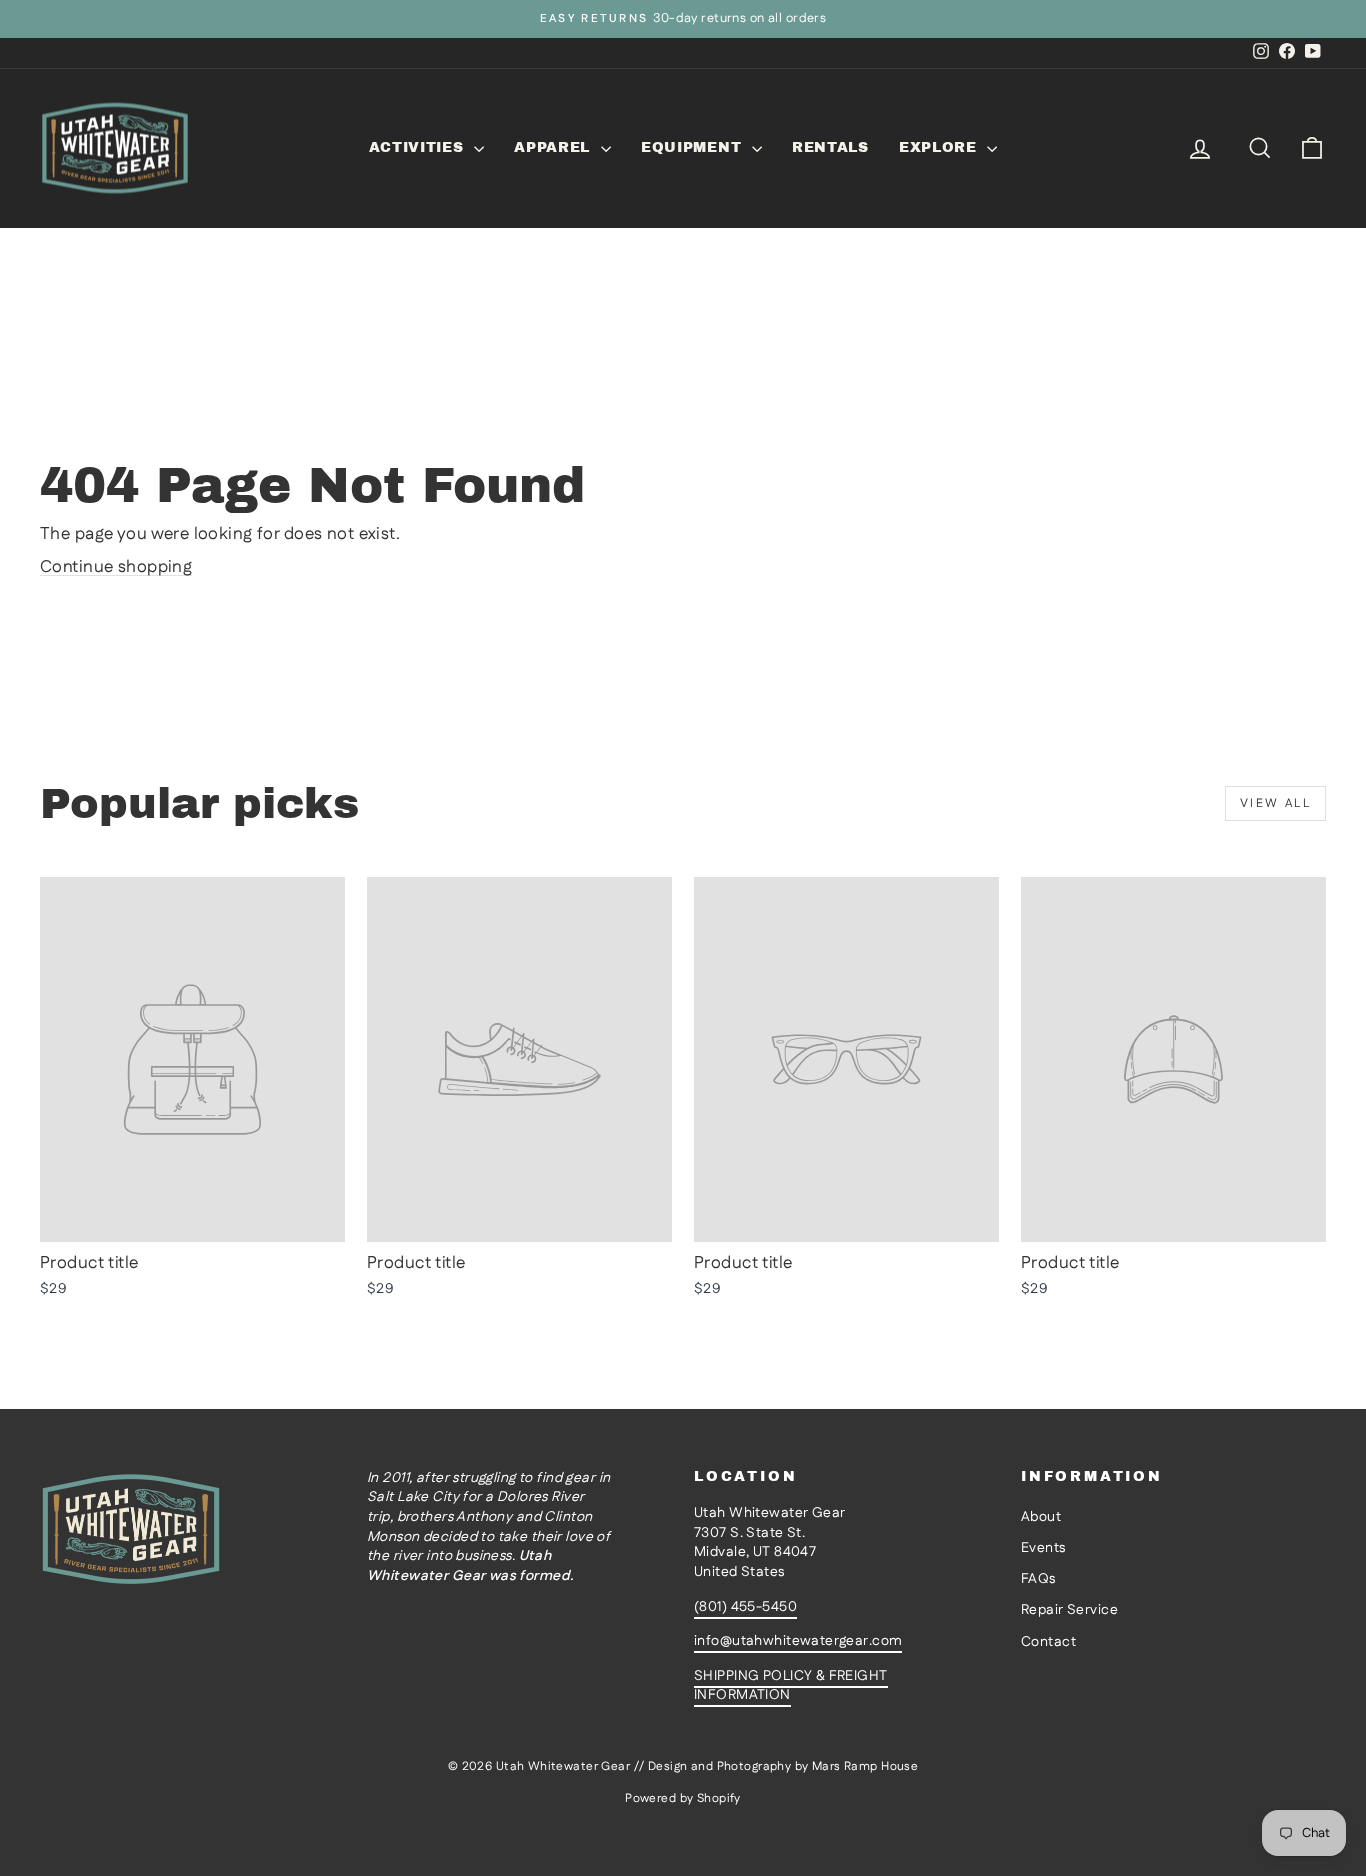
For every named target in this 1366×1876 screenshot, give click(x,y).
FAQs (1038, 1579)
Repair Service (1069, 1610)
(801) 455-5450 (745, 1607)
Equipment (694, 147)
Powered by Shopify (683, 1798)
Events (1043, 1548)
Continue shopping (116, 567)
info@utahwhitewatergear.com (798, 1641)
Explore (941, 147)
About (1041, 1517)
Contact (1048, 1642)
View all (1275, 803)
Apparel (555, 147)
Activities (419, 147)
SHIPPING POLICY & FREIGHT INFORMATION (791, 1686)
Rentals (830, 147)
